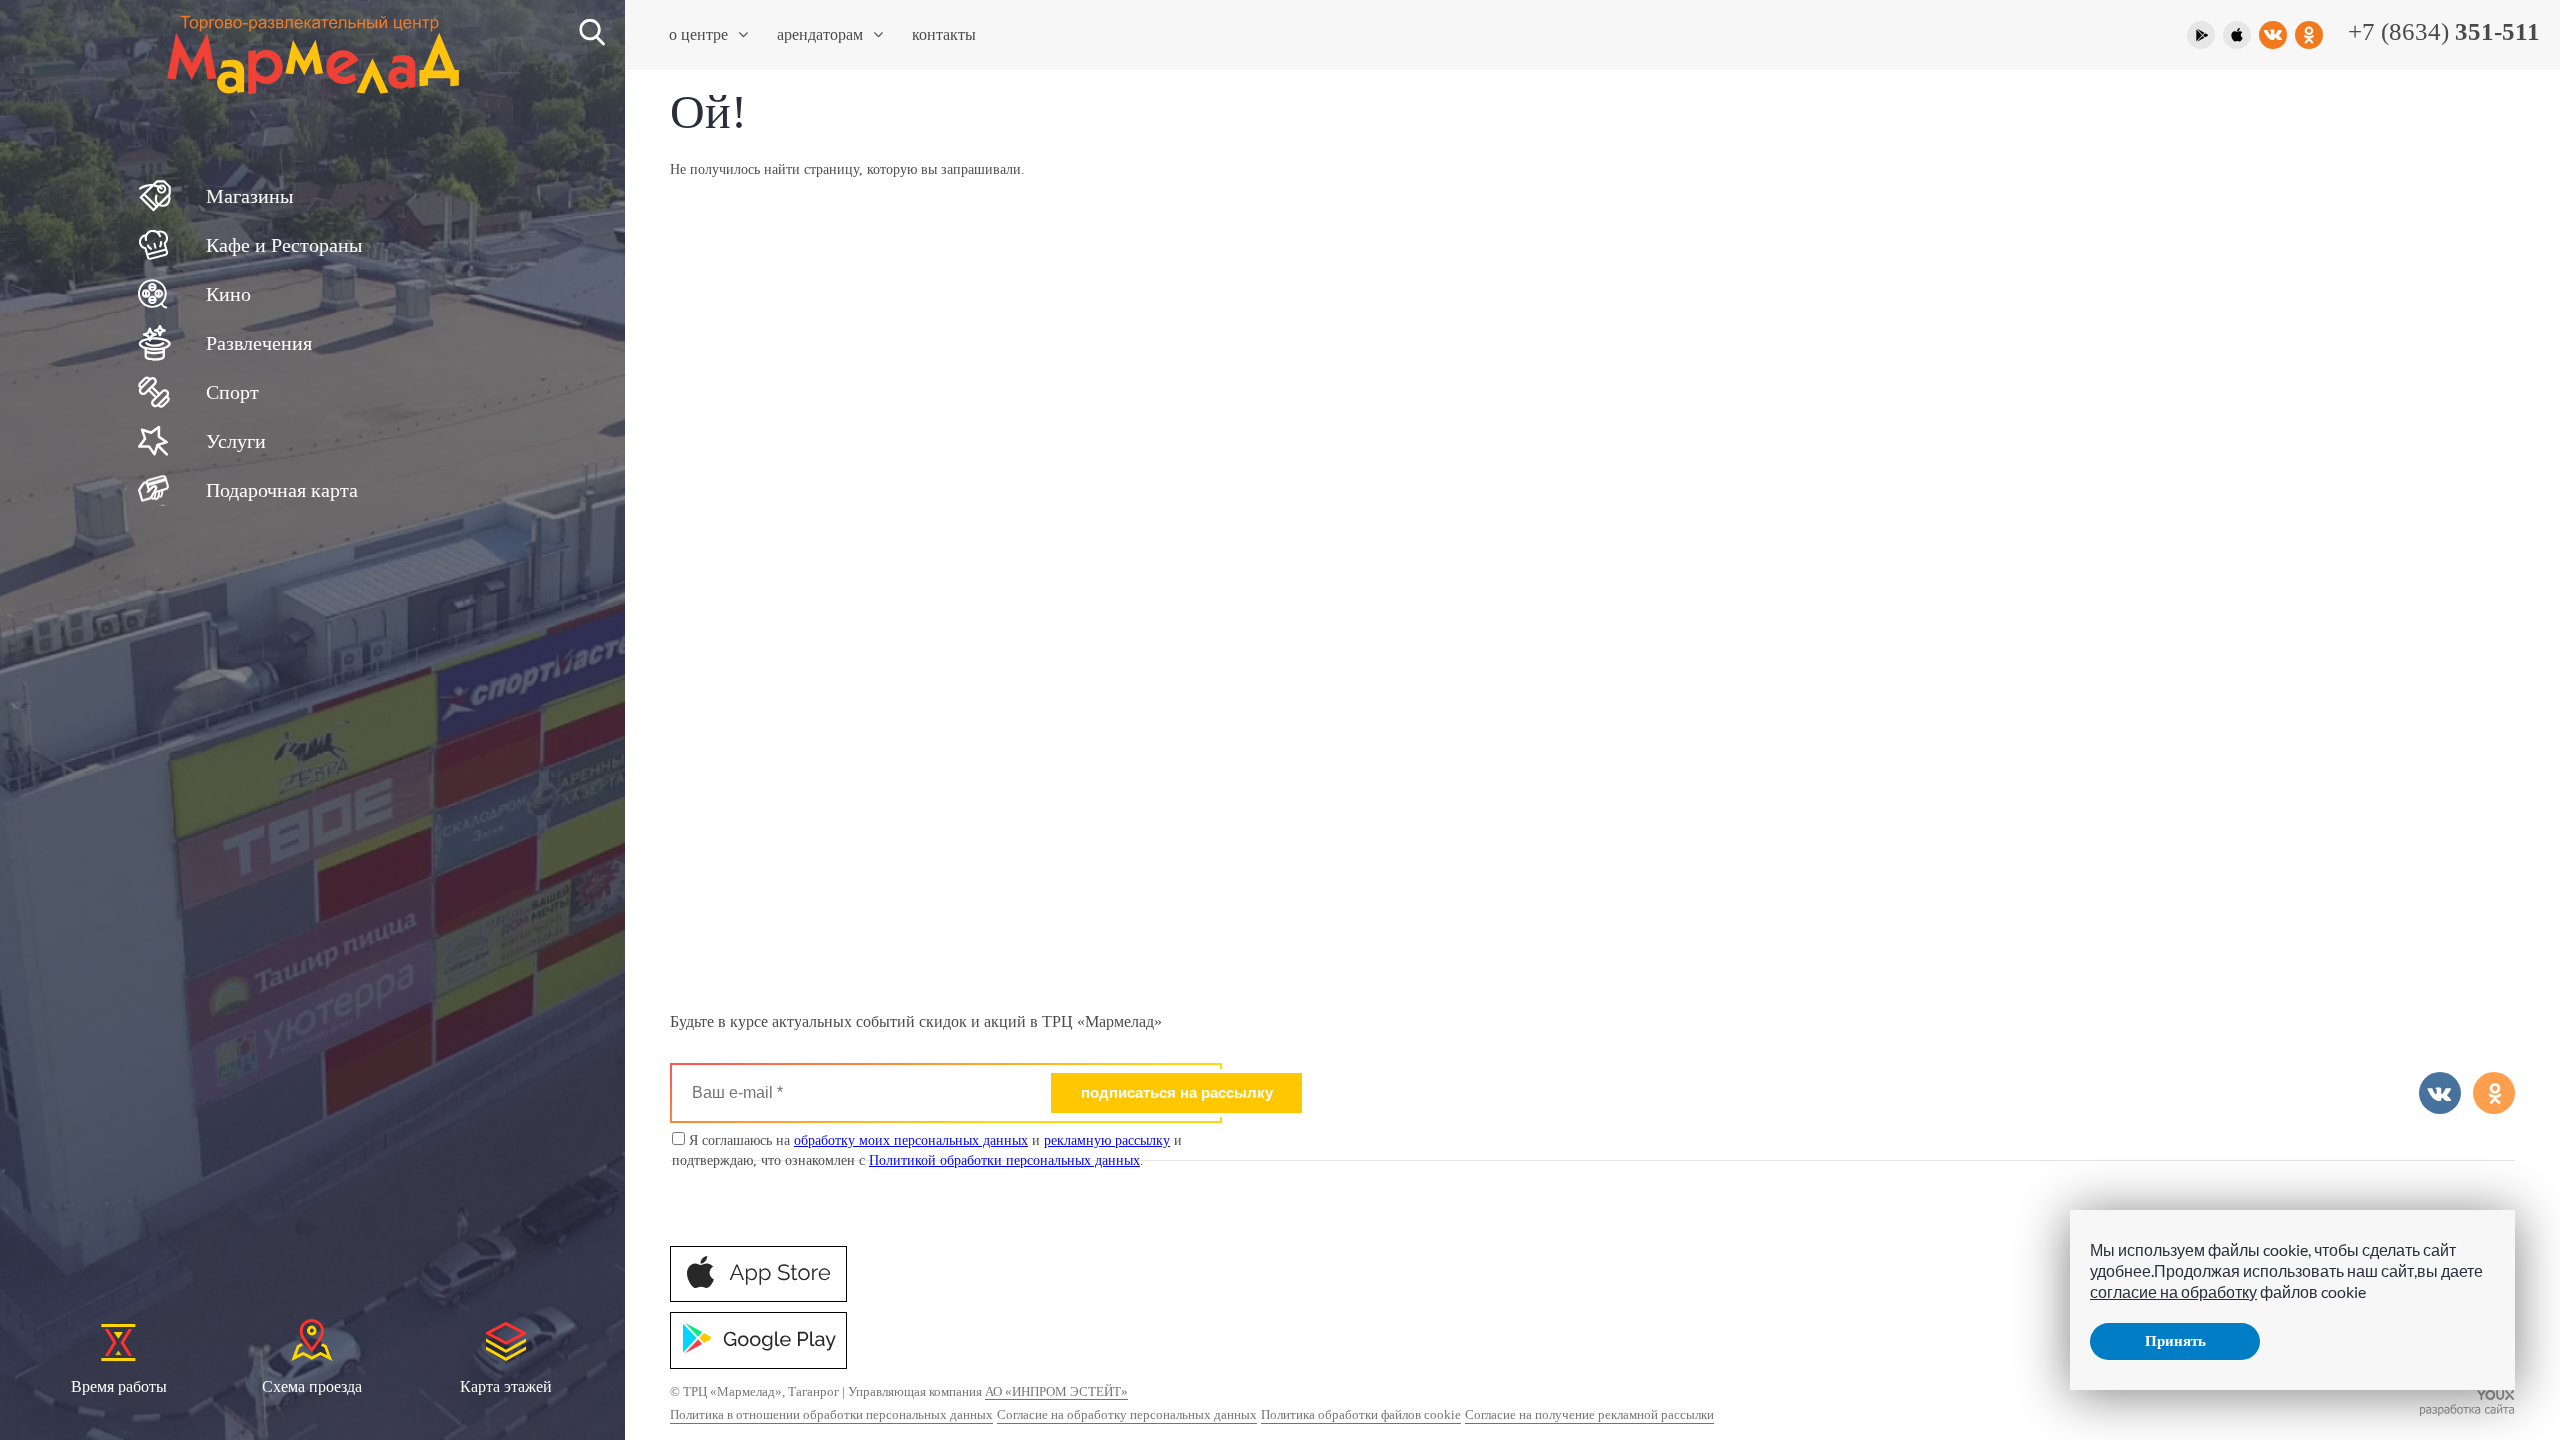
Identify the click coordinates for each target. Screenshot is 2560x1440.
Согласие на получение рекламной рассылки (1589, 1414)
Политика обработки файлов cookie (1361, 1414)
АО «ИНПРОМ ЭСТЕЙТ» (1056, 1391)
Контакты (944, 34)
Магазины (249, 196)
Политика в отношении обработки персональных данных (831, 1414)
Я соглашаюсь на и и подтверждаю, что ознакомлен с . (927, 1150)
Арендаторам (820, 34)
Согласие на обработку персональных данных (1127, 1414)
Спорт (232, 392)
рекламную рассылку (1107, 1140)
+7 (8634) (2444, 31)
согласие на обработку (2173, 1291)
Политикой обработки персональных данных (1004, 1160)
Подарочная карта (282, 490)
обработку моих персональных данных (911, 1140)
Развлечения (259, 343)
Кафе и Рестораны (284, 245)
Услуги (236, 441)
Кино (228, 294)
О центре (698, 34)
